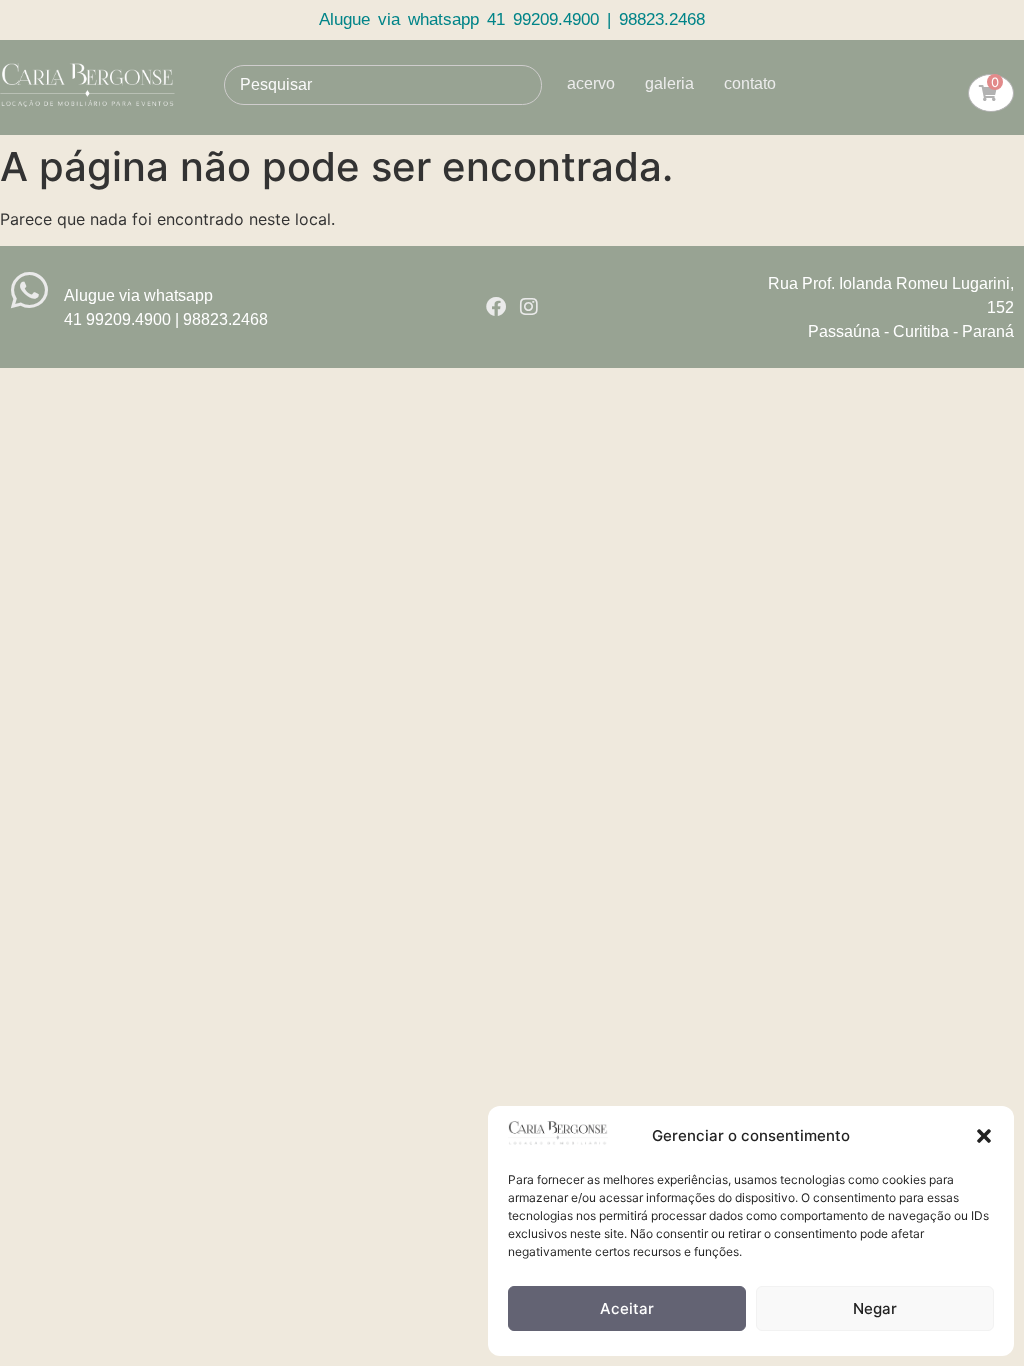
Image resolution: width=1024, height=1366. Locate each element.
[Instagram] (529, 307)
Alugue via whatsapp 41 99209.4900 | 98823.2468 (512, 19)
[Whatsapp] (29, 290)
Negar (875, 1308)
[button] (984, 1136)
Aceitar (627, 1308)
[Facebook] (496, 307)
